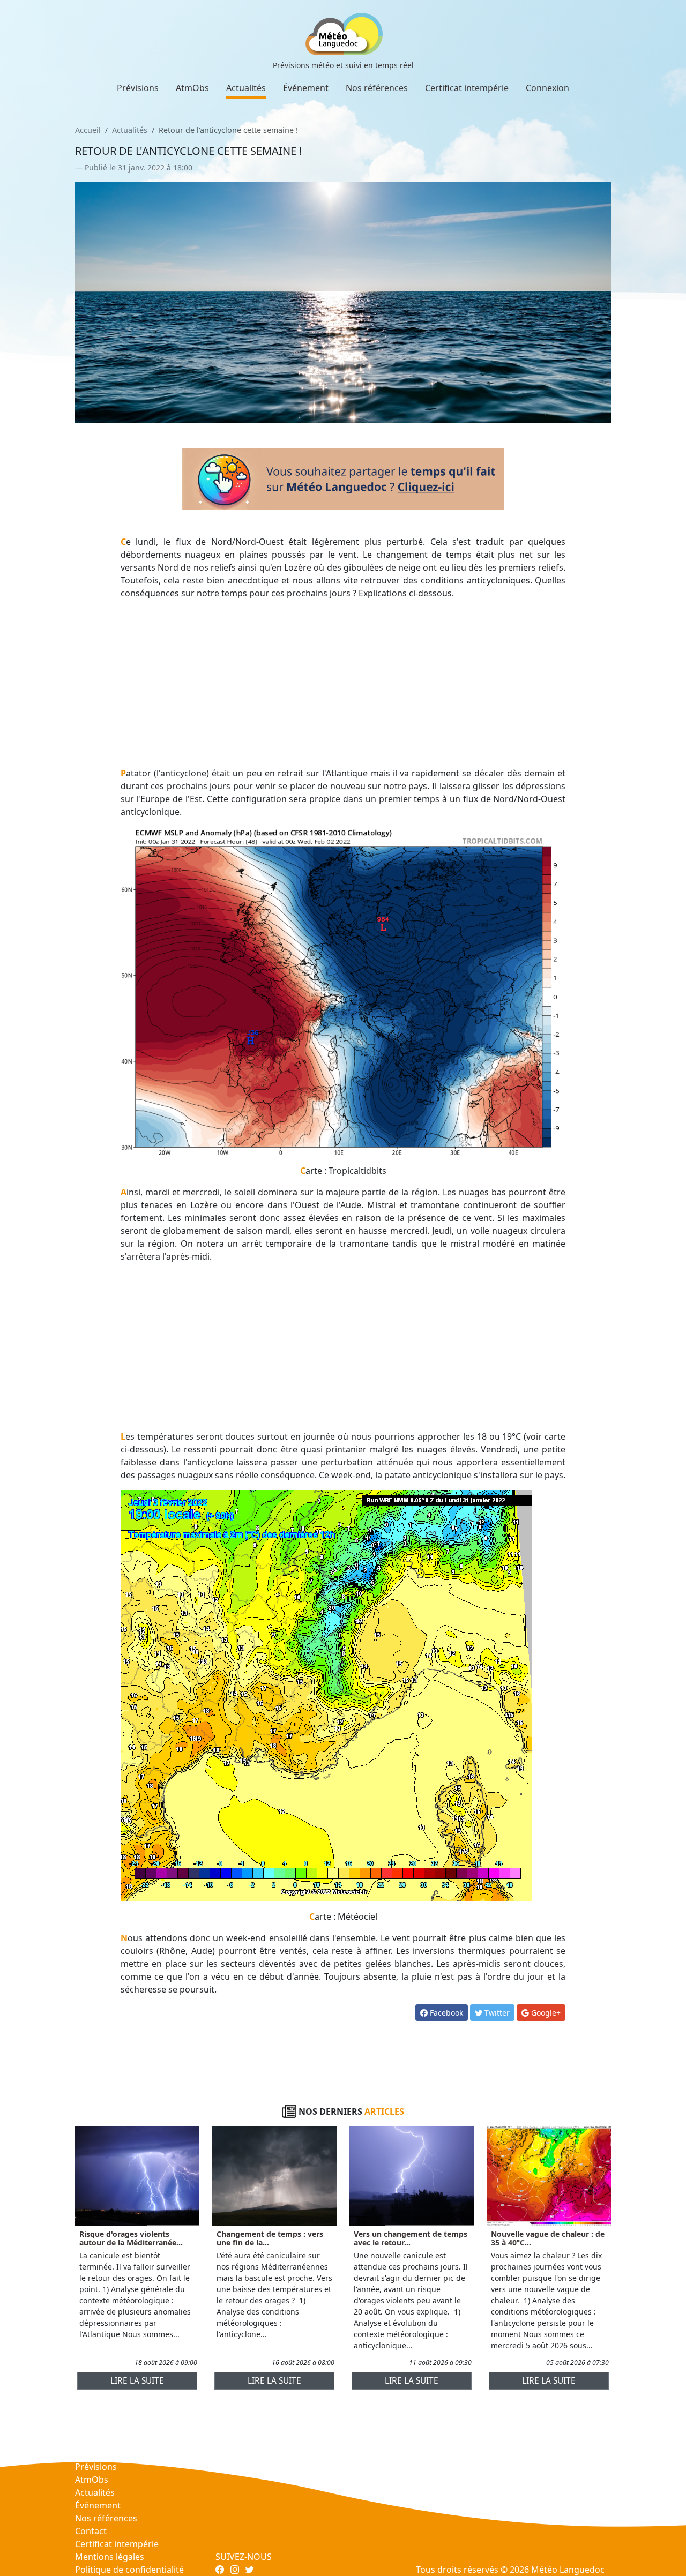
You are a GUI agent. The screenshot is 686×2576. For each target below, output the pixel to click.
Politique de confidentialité (129, 2570)
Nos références (377, 88)
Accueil (88, 130)
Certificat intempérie (467, 88)
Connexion (547, 88)
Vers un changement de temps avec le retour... (411, 2238)
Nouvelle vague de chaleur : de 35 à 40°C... (548, 2238)
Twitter (496, 2013)
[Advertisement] (343, 683)
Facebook (445, 2013)
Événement (306, 88)
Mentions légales (110, 2557)
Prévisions (138, 88)
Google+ (545, 2013)
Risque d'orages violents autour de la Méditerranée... (131, 2238)
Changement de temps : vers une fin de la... (270, 2238)
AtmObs (192, 88)
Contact (91, 2531)
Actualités (246, 88)
